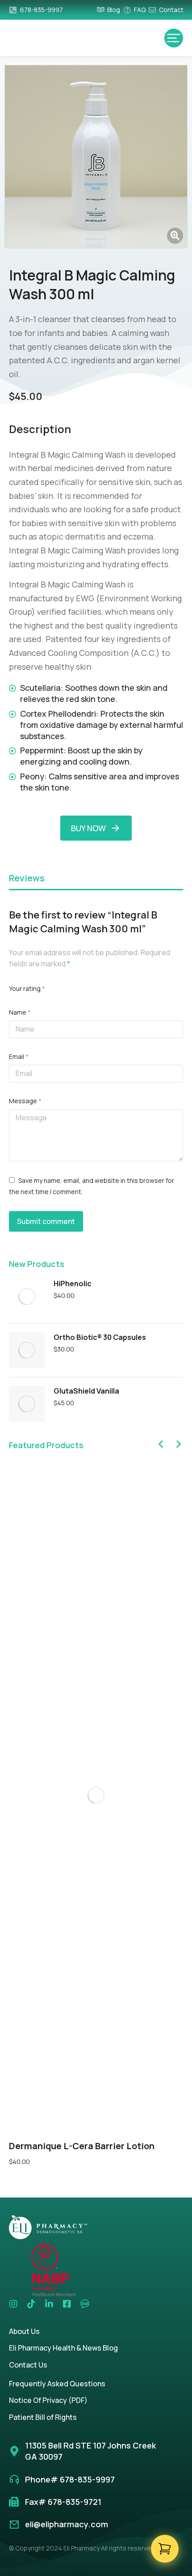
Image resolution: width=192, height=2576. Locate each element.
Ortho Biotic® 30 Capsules (100, 1337)
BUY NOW (88, 828)
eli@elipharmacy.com (67, 2524)
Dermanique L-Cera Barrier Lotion (82, 2146)
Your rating (27, 988)
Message (25, 1101)
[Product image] (27, 1297)
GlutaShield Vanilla (86, 1391)
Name (20, 1012)
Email (19, 1056)
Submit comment (46, 1221)
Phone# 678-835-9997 (70, 2479)
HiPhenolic (73, 1284)
